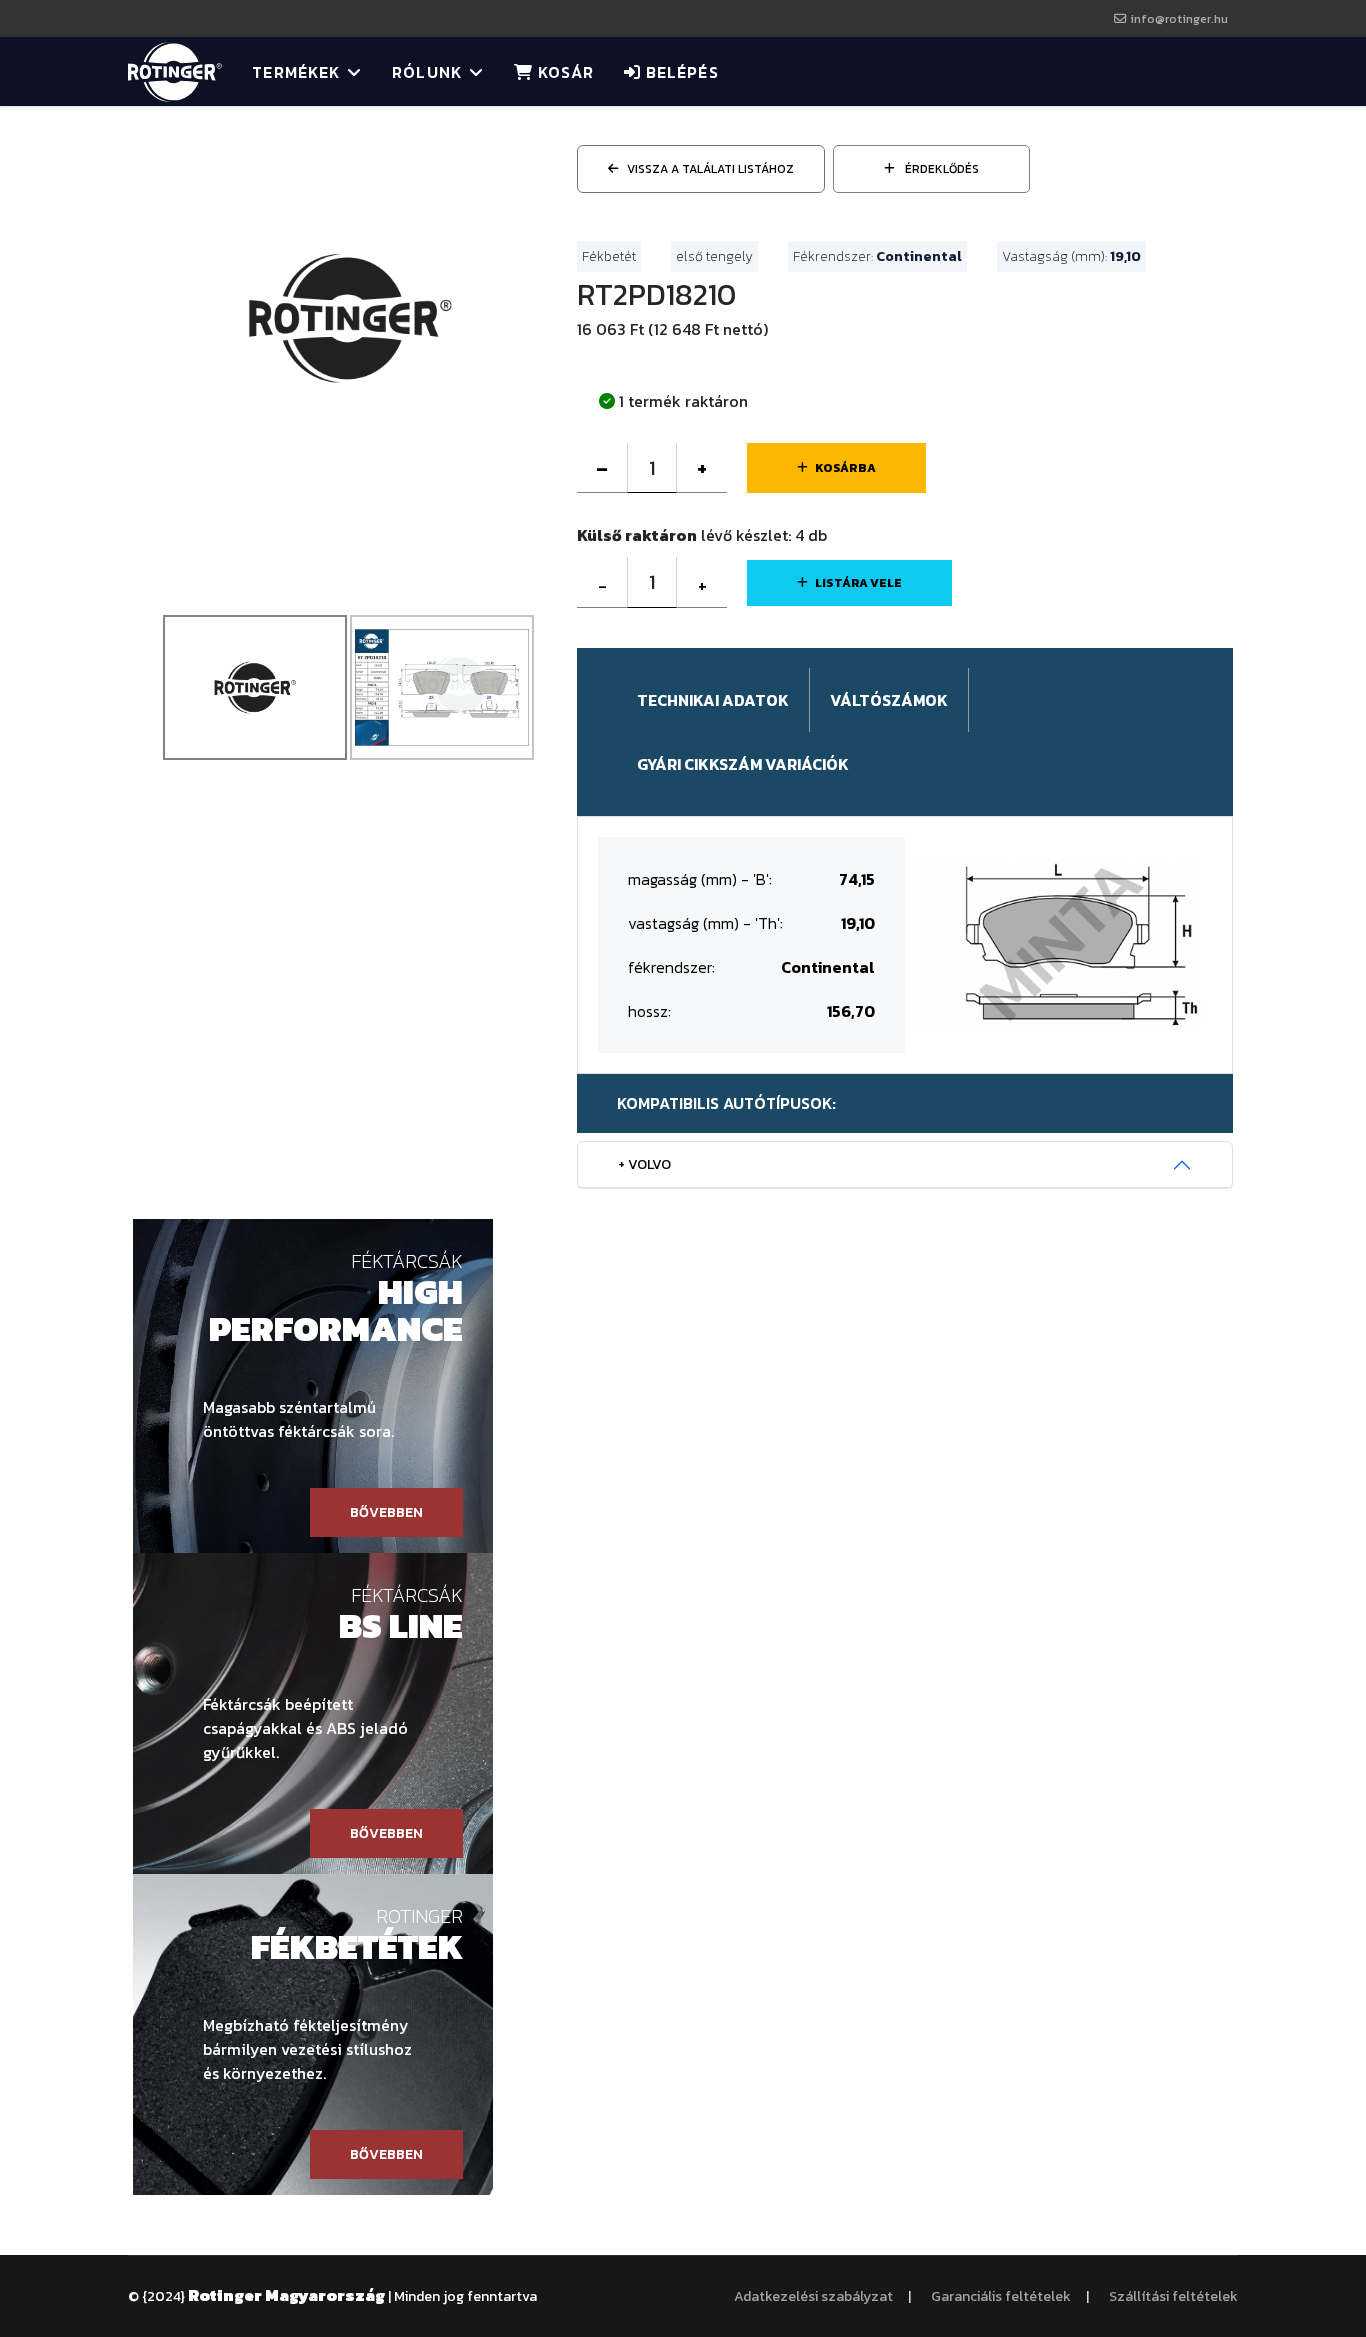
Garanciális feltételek (1001, 2296)
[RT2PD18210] (350, 316)
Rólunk (427, 72)
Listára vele (858, 583)
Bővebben (386, 1512)
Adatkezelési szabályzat (813, 2296)
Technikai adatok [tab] (713, 700)
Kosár (563, 72)
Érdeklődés (940, 169)
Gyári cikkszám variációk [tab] (743, 764)
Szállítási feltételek (1173, 2296)
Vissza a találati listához (710, 169)
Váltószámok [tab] (889, 700)
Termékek (296, 72)
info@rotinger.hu (1179, 18)
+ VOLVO (644, 1164)
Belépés (680, 72)
